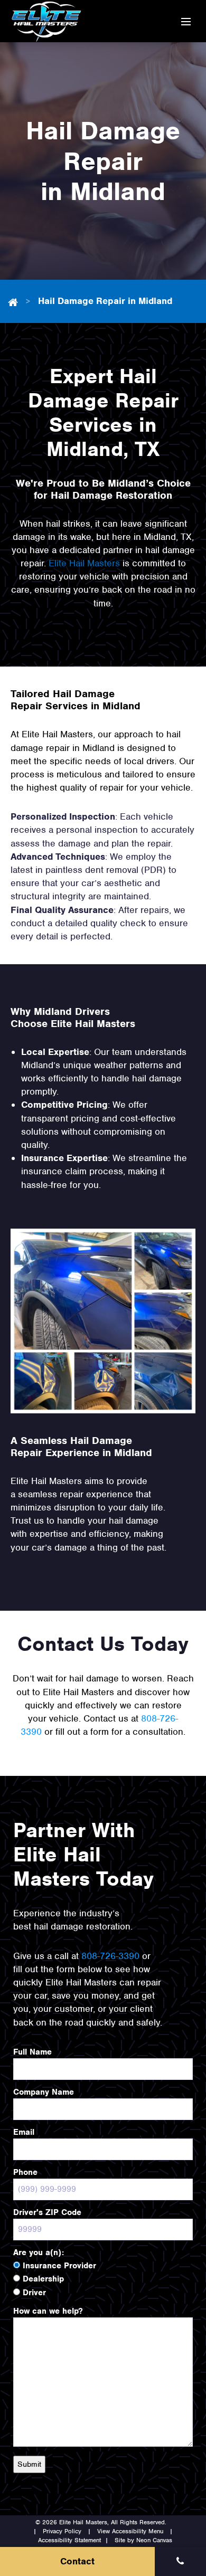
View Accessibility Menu (130, 2531)
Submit (29, 2464)
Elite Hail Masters (84, 563)
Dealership (43, 2279)
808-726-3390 (110, 1956)
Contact (77, 2561)
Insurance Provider (59, 2266)
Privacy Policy (62, 2531)
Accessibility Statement (69, 2540)
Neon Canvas (154, 2540)
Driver (34, 2293)
